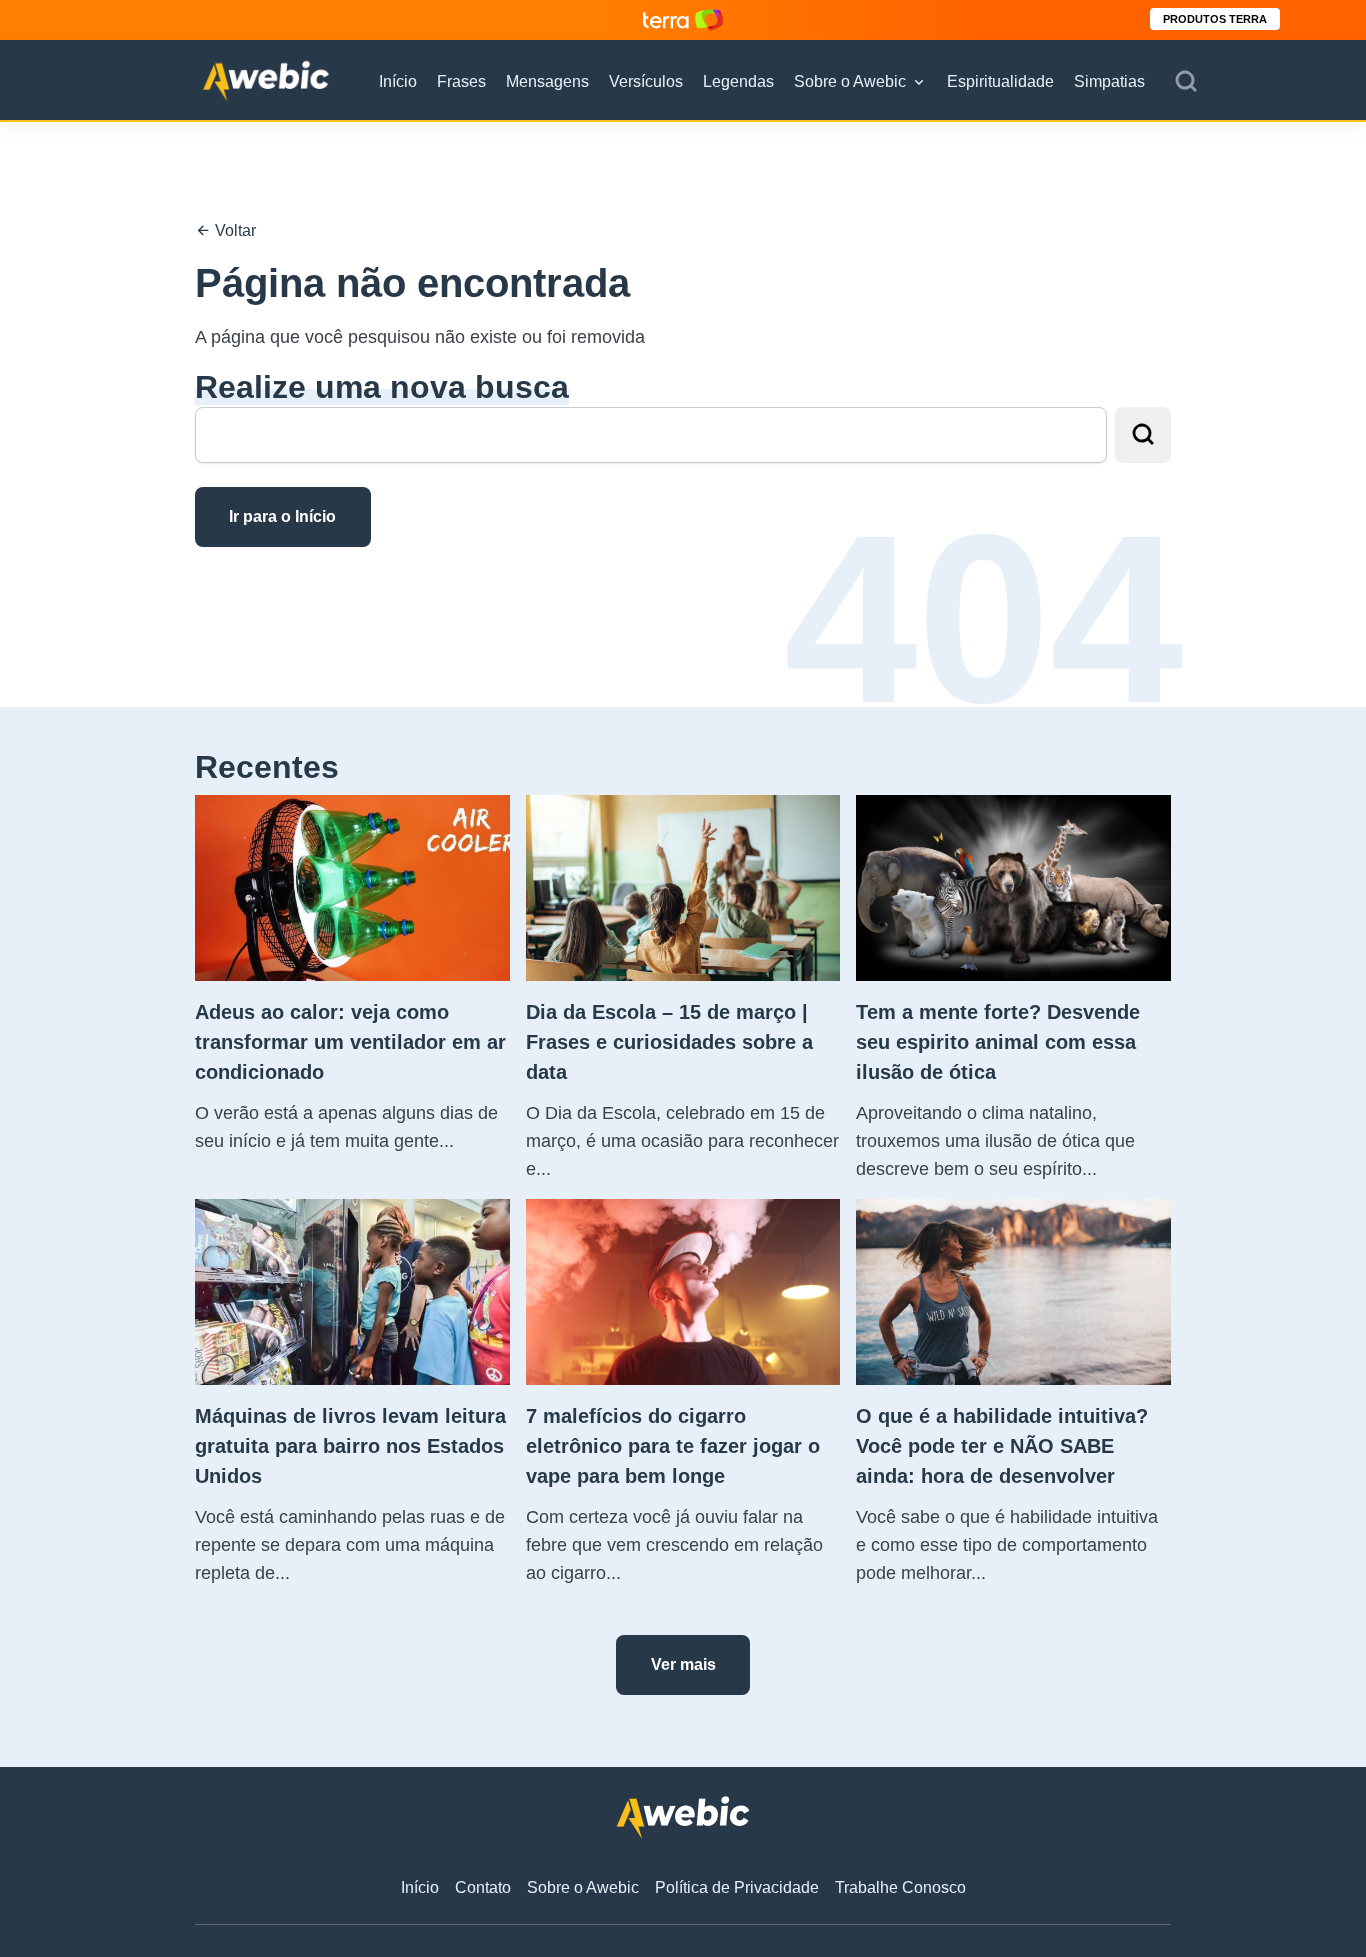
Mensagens (547, 81)
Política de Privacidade (737, 1887)
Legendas (738, 81)
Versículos (646, 81)
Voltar (233, 230)
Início (398, 81)
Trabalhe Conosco (900, 1887)
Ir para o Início (282, 516)
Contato (483, 1887)
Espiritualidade (1000, 81)
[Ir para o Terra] (683, 19)
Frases (461, 81)
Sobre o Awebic (850, 81)
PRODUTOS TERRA (1215, 19)
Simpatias (1109, 81)
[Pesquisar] (1186, 82)
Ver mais (683, 1664)
